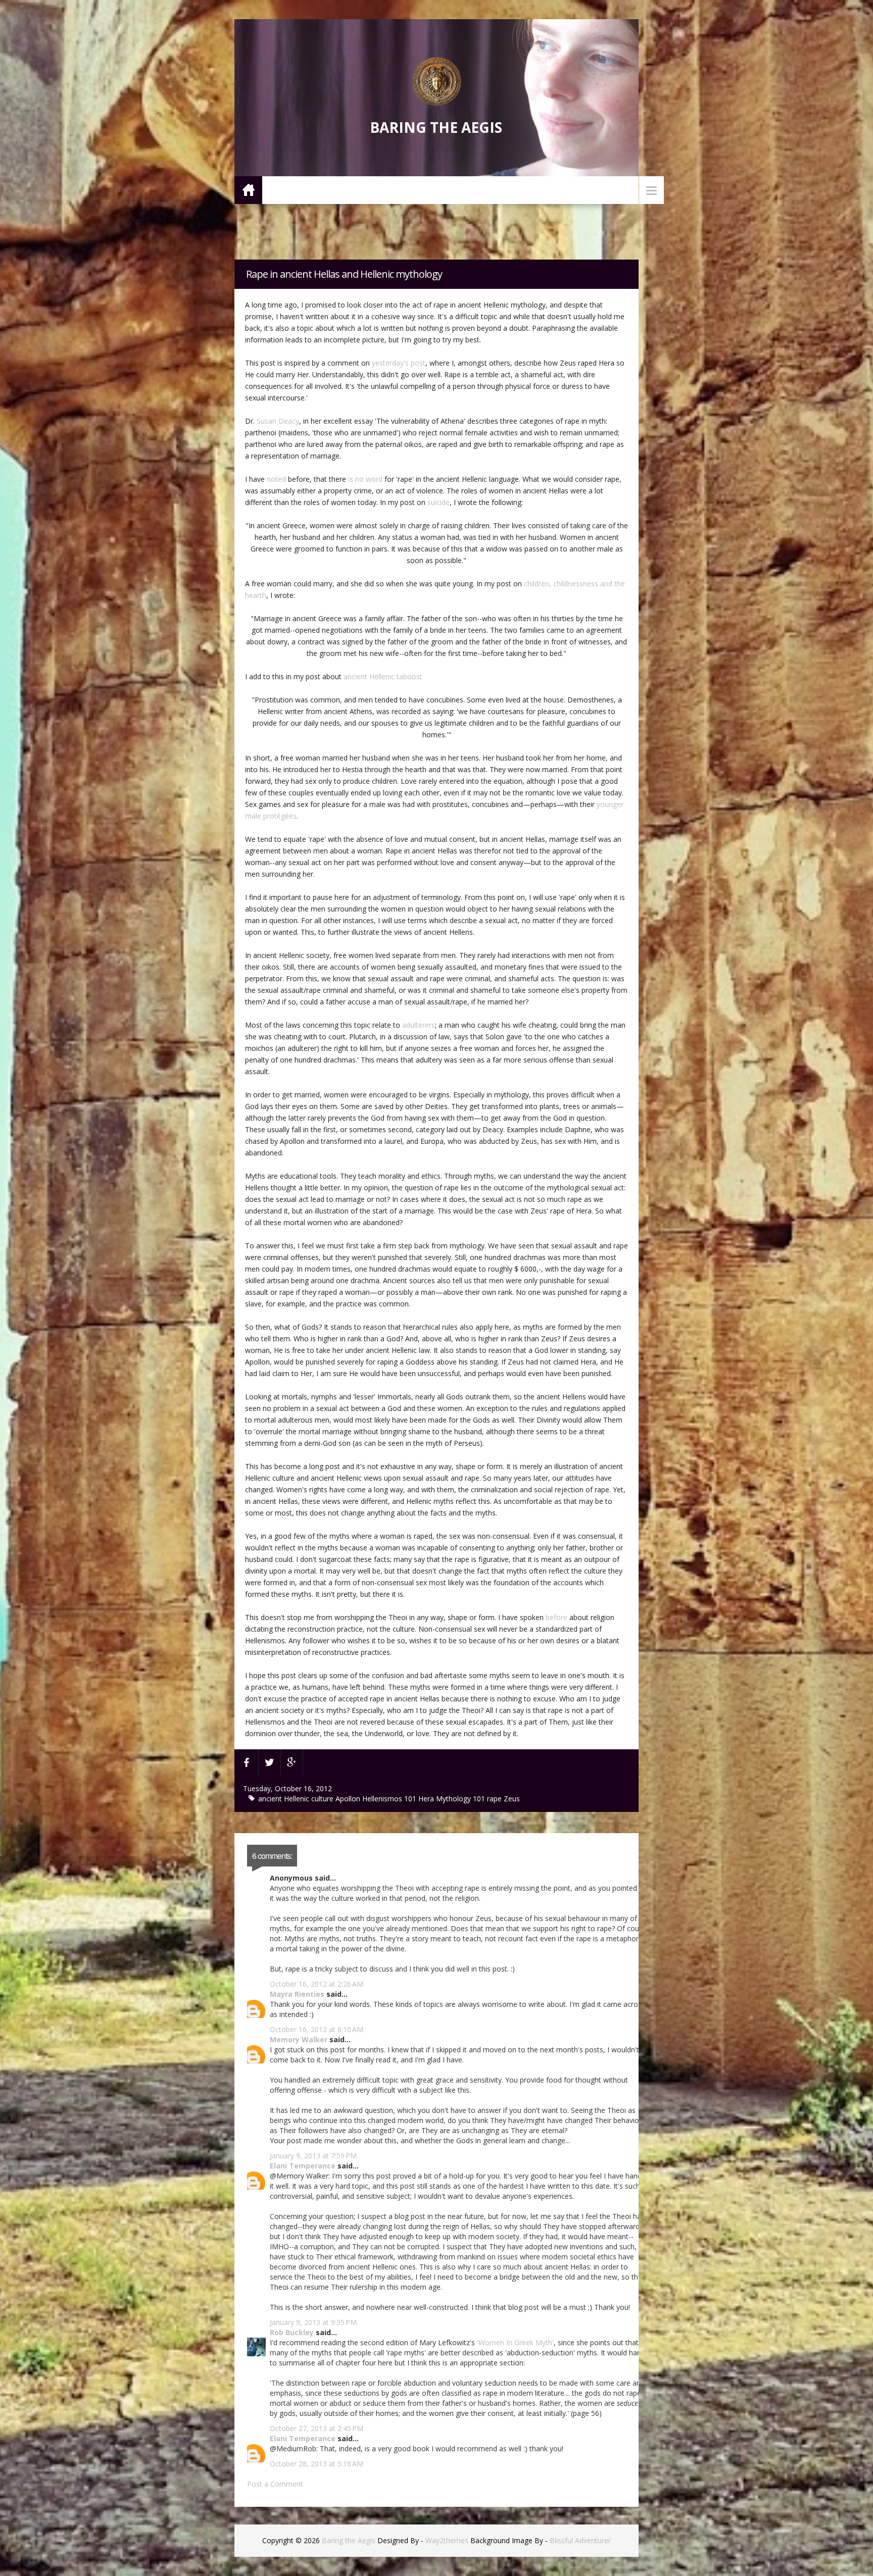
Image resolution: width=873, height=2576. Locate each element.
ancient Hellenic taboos (382, 676)
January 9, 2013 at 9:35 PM (313, 2322)
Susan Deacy (278, 421)
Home (248, 190)
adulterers (419, 1025)
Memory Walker (299, 2039)
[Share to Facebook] (247, 1762)
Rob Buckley (292, 2332)
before (556, 1617)
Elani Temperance (303, 2166)
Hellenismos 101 (390, 1799)
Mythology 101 (462, 1799)
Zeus (512, 1799)
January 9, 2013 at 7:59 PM (313, 2156)
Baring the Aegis (436, 127)
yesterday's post (399, 363)
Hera (427, 1799)
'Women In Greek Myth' (515, 2342)
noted (276, 479)
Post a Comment (275, 2484)
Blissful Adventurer (580, 2540)
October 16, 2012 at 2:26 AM (317, 1984)
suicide (439, 502)
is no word (365, 479)
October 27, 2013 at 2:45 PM (317, 2428)
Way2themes (447, 2540)
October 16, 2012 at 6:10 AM (317, 2029)
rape (495, 1799)
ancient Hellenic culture (297, 1799)
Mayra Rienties (297, 1994)
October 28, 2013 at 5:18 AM (317, 2464)
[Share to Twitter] (270, 1762)
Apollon (349, 1799)
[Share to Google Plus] (292, 1762)
